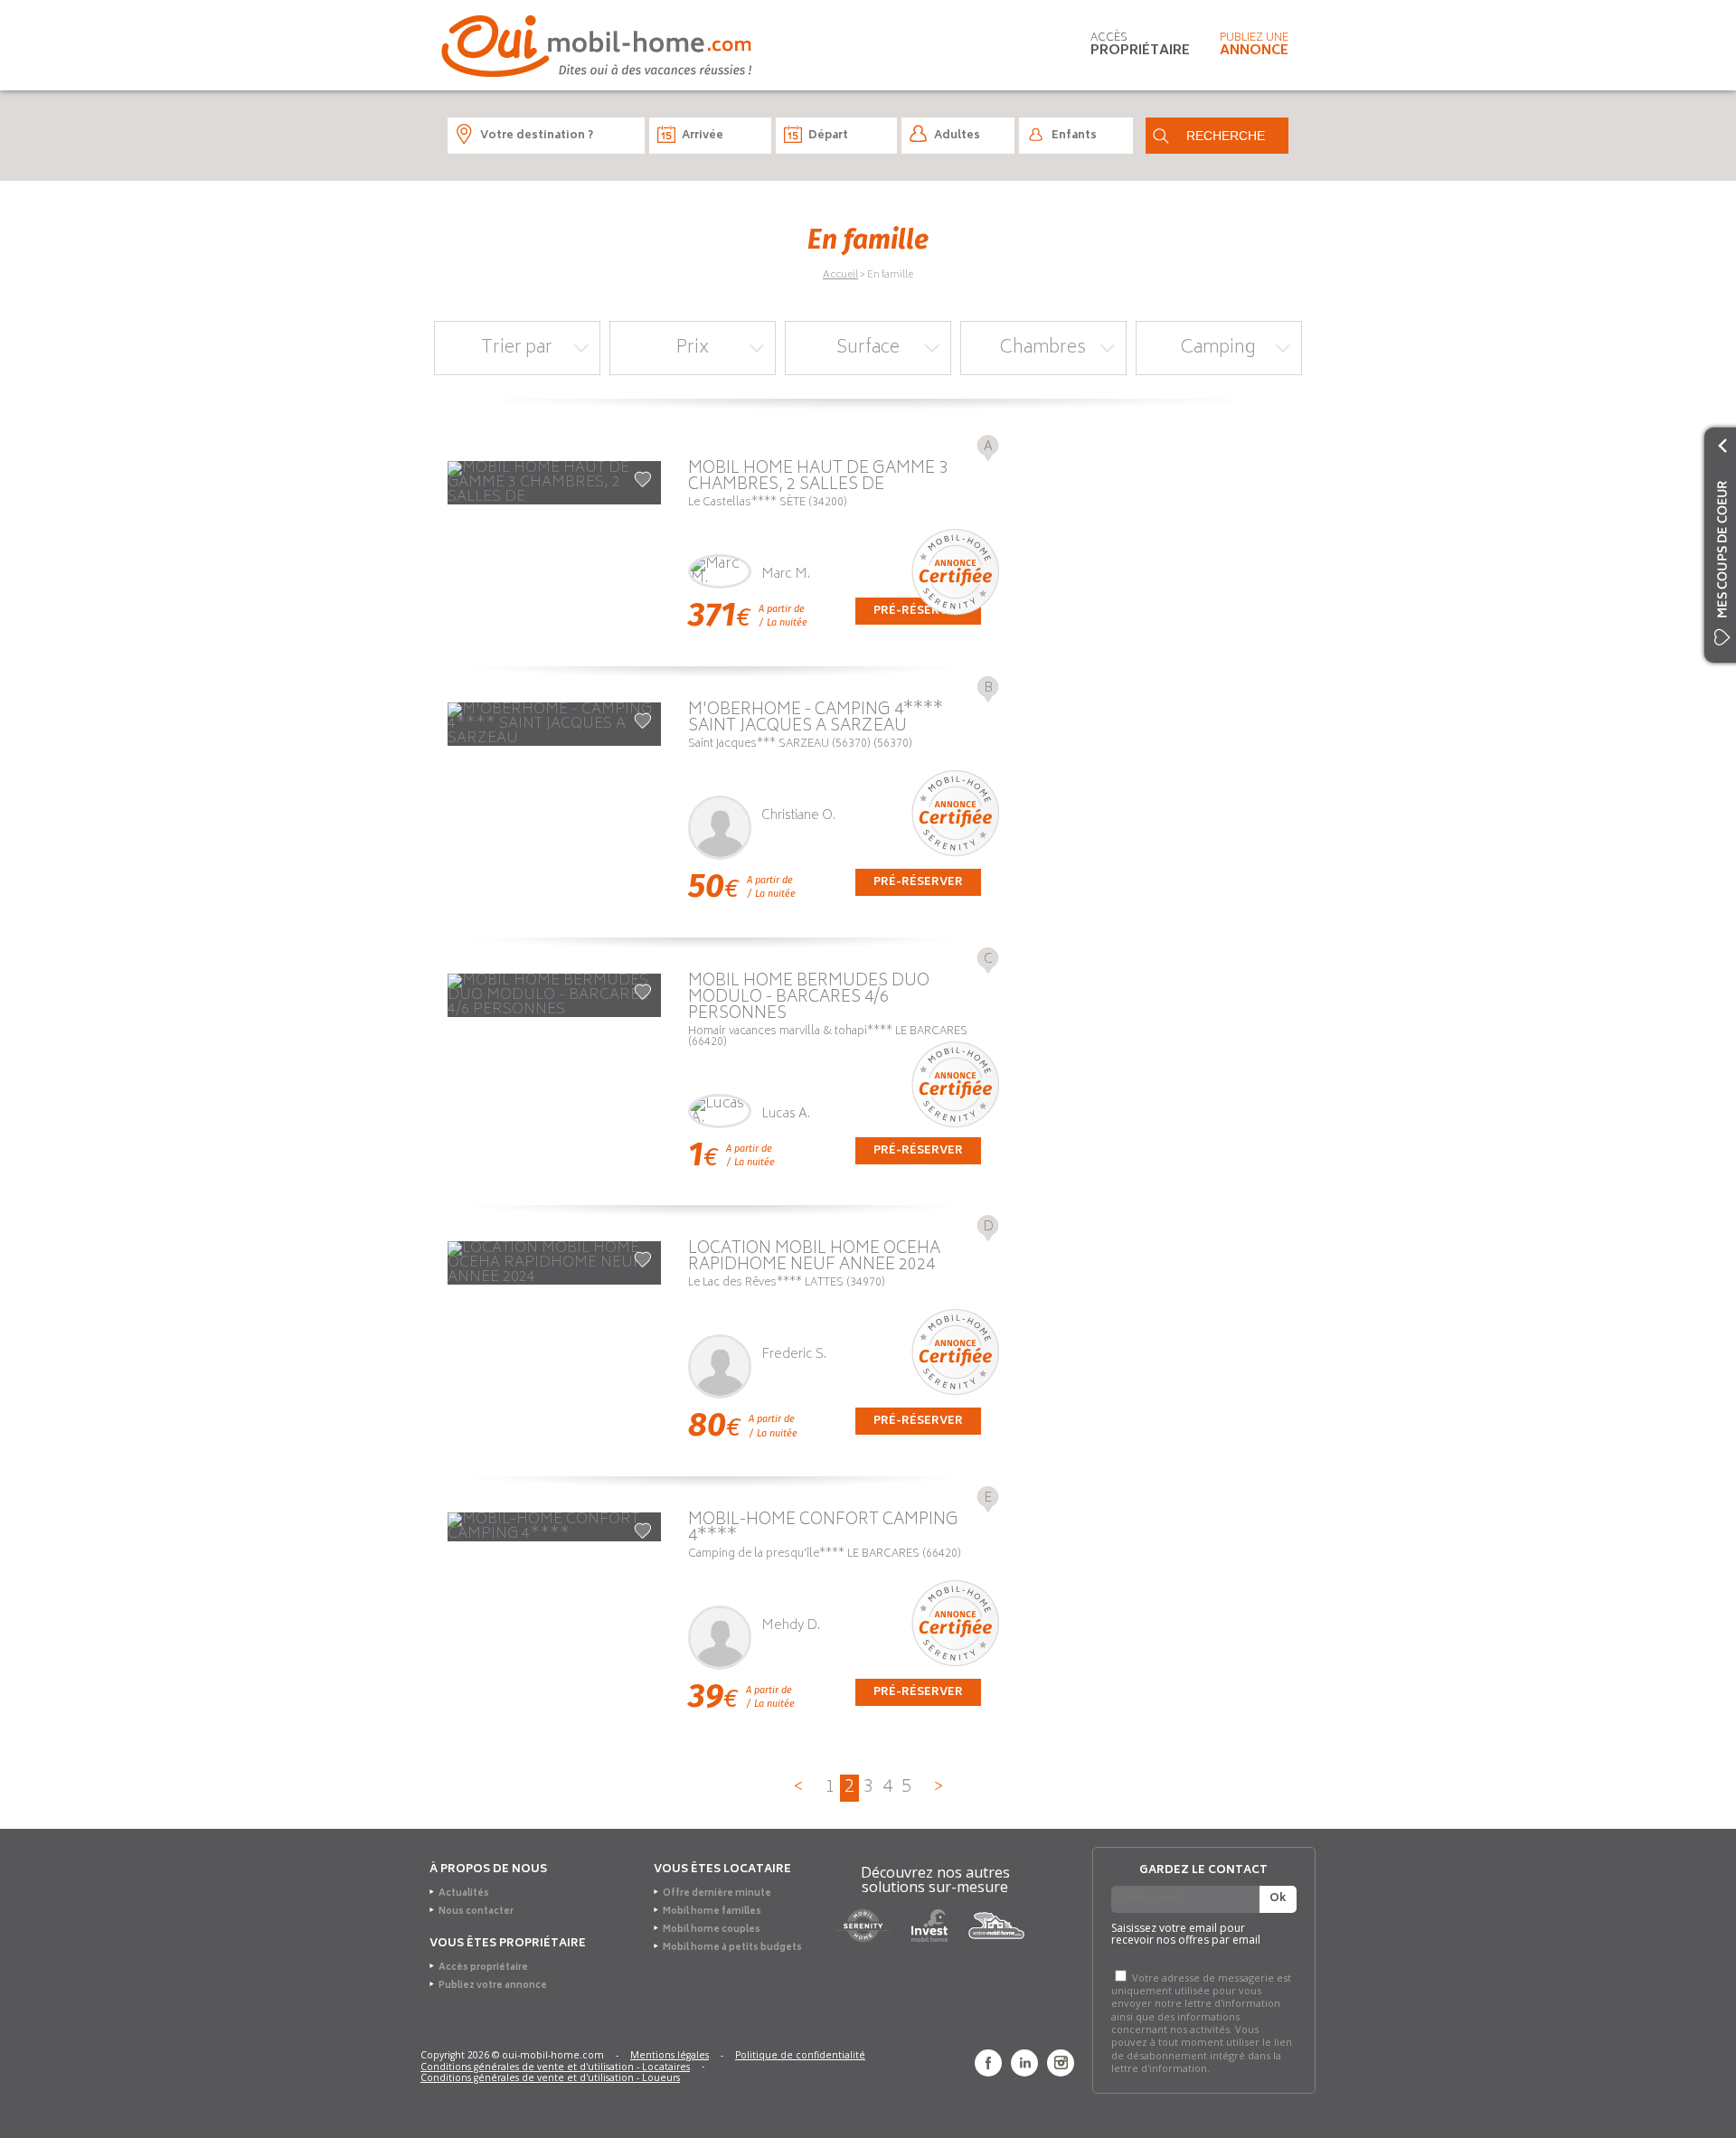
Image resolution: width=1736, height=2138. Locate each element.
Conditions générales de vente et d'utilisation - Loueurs (550, 2078)
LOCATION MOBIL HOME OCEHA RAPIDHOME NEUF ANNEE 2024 (814, 1257)
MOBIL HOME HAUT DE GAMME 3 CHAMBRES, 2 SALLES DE (818, 477)
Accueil (840, 275)
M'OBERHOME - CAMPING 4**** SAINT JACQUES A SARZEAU (816, 719)
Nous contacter (476, 1912)
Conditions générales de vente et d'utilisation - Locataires (555, 2067)
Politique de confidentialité (800, 2056)
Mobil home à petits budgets (732, 1948)
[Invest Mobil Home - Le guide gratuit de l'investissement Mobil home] (929, 1926)
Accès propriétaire (483, 1968)
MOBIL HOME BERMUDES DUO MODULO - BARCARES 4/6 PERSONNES (809, 998)
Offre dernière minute (717, 1894)
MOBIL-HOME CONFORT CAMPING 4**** (823, 1529)
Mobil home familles (712, 1912)
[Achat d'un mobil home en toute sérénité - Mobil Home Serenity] (863, 1926)
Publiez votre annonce (493, 1986)
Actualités (464, 1894)
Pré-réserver (918, 883)
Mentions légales (670, 2056)
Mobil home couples (712, 1930)
